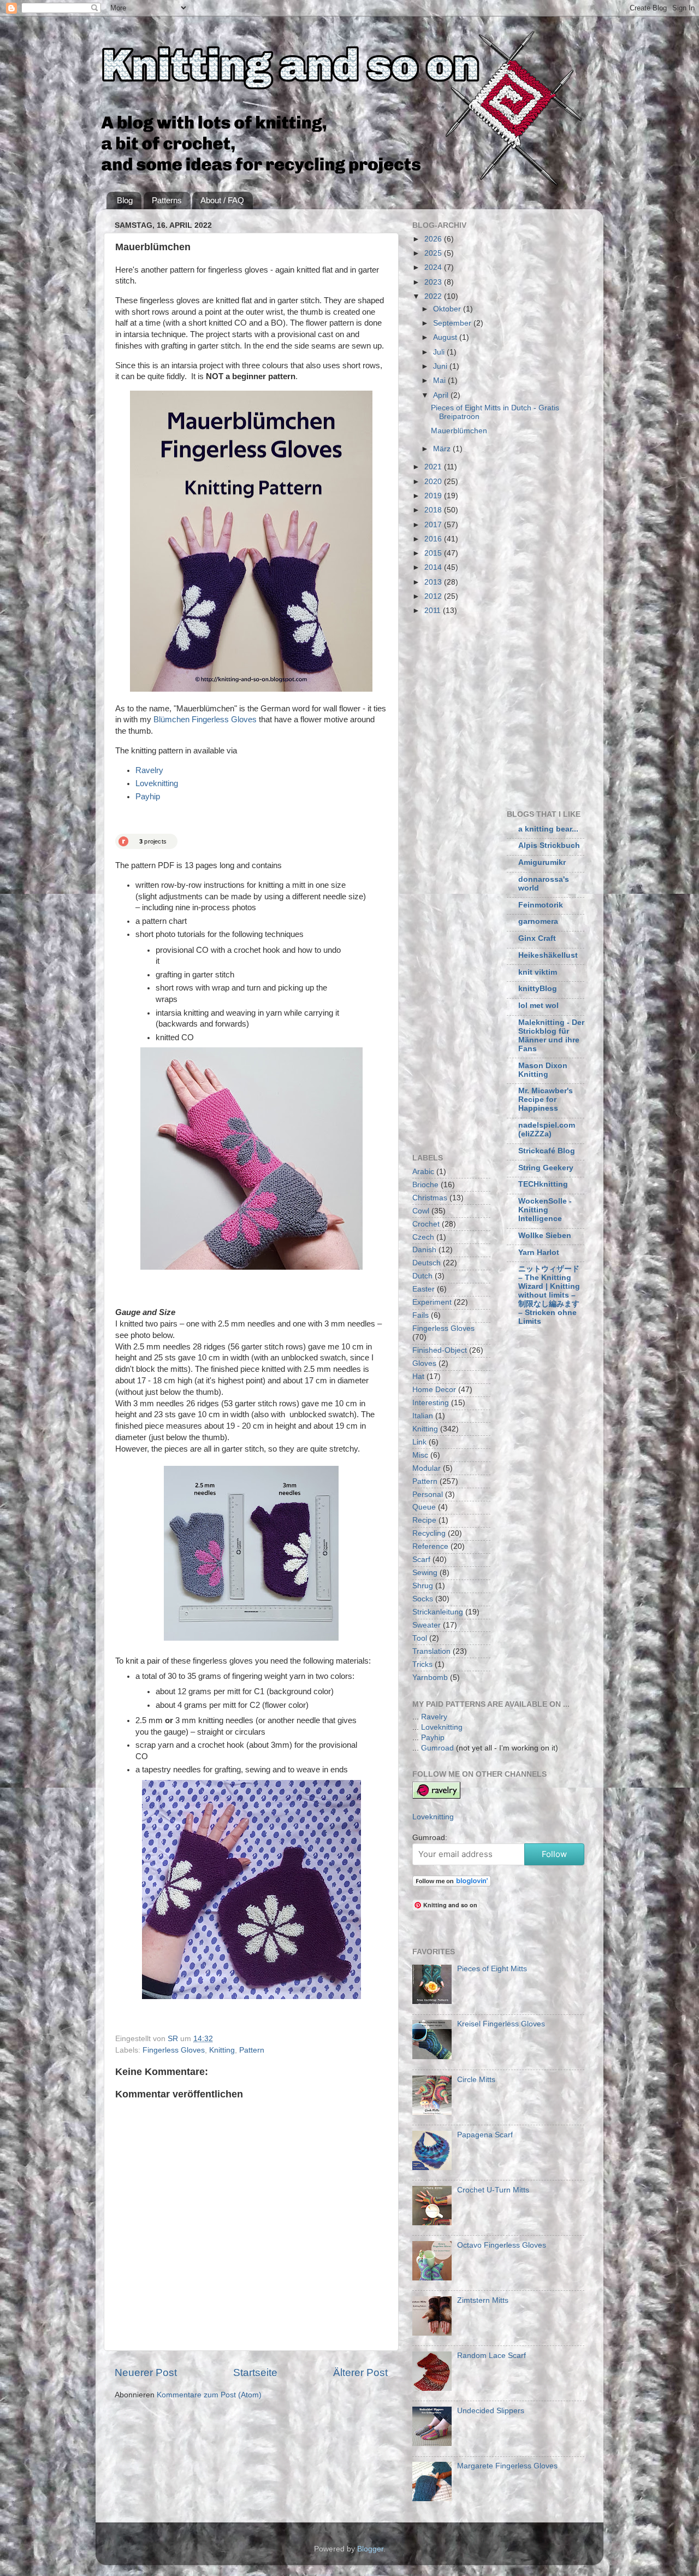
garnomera (538, 921)
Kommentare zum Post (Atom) (209, 2395)
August (446, 337)
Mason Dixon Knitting (543, 1070)
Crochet (426, 1224)
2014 (434, 567)
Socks (423, 1599)
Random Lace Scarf (491, 2356)
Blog (125, 200)
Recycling (429, 1533)
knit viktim (538, 972)
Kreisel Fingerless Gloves (501, 2024)
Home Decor (434, 1390)
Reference (430, 1546)
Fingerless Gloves (174, 2050)
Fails (420, 1315)
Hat (418, 1377)
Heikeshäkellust (548, 955)
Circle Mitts (476, 2080)
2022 (434, 296)
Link (419, 1442)
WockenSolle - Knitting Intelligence (545, 1210)
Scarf (421, 1560)
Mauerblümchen (459, 431)
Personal (428, 1495)
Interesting (431, 1403)
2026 (434, 239)
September (453, 323)
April (442, 395)
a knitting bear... (548, 829)
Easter (423, 1289)
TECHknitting (543, 1184)
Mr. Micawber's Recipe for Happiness (546, 1100)
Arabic (423, 1172)
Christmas (430, 1198)
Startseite (255, 2372)
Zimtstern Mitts (483, 2300)
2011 (434, 611)
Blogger (370, 2549)
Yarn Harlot (539, 1252)
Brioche (425, 1185)
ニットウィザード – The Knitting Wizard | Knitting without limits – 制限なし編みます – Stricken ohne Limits (549, 1295)
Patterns (167, 200)
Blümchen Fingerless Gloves (205, 720)
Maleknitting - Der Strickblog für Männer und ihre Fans (551, 1036)
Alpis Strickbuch (549, 845)
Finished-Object (440, 1350)
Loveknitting (157, 783)
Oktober (448, 309)
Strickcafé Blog (547, 1151)
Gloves (424, 1363)
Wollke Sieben (545, 1236)
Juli (440, 352)
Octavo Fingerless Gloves (502, 2245)
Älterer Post (360, 2372)
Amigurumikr (542, 862)
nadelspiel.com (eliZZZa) (547, 1130)
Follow (554, 1854)
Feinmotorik (541, 905)
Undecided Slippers (491, 2411)
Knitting (222, 2050)
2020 (434, 482)
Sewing (425, 1573)
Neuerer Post (146, 2372)
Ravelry (149, 770)
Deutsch (426, 1263)
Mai (440, 381)
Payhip (148, 797)
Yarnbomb (430, 1678)
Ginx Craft (537, 938)
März (443, 449)
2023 (434, 282)
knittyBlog (538, 989)
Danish (424, 1250)
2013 (434, 582)
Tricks (422, 1664)
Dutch (422, 1276)
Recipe (424, 1520)
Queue (424, 1507)
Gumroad (437, 1748)
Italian (423, 1416)
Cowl (421, 1211)
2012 (434, 596)
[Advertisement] (504, 710)
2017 (434, 525)
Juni (441, 366)
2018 (434, 510)
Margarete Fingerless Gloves (507, 2466)
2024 (434, 267)
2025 (434, 253)
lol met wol (538, 1006)
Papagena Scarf (485, 2135)
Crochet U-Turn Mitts (493, 2190)
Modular (426, 1468)
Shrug (423, 1586)
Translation (431, 1651)
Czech (423, 1237)
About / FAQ (222, 200)
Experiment (432, 1302)
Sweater (426, 1625)
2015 (434, 553)
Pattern (252, 2050)
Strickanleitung (438, 1612)
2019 (434, 496)
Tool (420, 1638)
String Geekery (546, 1168)
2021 (434, 467)
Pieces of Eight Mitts (492, 1969)
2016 (434, 539)
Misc (420, 1455)
